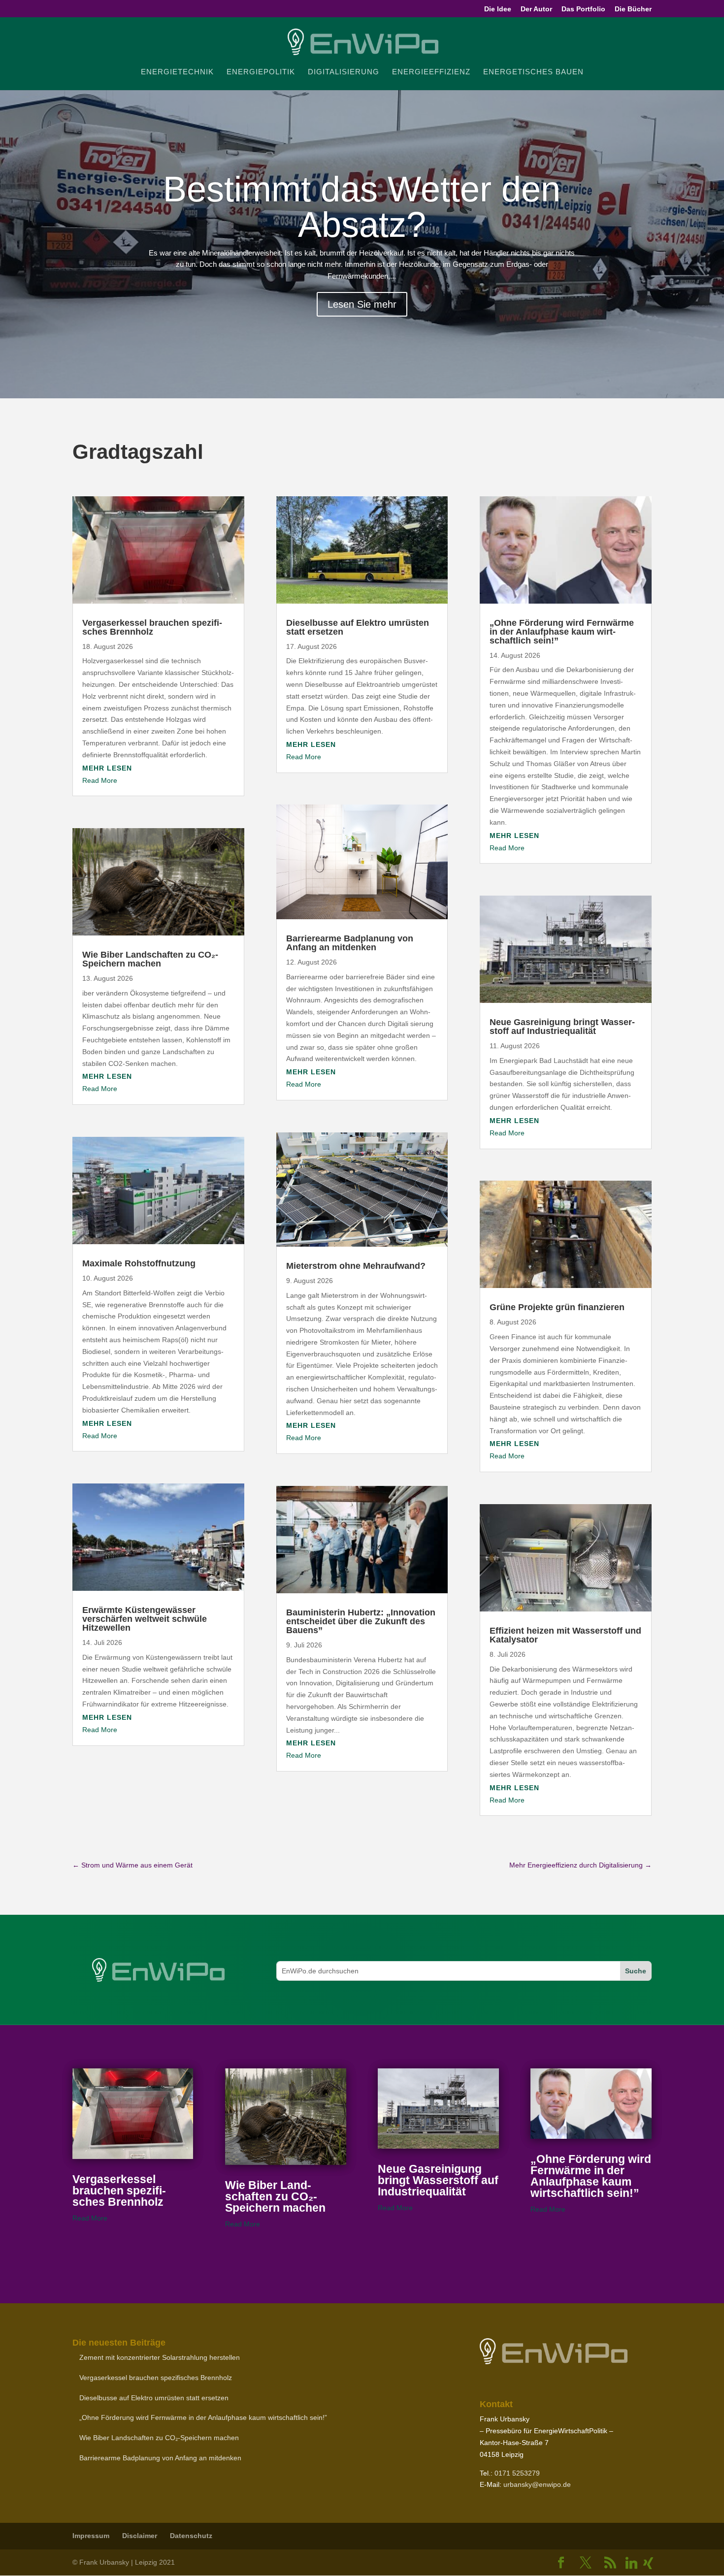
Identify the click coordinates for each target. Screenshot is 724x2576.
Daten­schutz (191, 2536)
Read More (100, 780)
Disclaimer (140, 2536)
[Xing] (648, 2563)
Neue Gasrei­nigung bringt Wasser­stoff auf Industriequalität (562, 1027)
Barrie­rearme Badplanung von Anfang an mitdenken (350, 943)
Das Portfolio (583, 9)
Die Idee (498, 9)
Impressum (91, 2536)
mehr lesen (107, 768)
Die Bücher (633, 9)
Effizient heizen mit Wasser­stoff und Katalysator (565, 1635)
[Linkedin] (631, 2563)
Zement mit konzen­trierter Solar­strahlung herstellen (160, 2357)
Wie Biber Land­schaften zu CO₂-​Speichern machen (150, 959)
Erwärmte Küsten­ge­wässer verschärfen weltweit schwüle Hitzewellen (145, 1619)
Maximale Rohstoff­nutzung (139, 1263)
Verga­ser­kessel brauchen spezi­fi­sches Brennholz (152, 627)
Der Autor (536, 9)
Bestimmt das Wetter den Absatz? (362, 207)
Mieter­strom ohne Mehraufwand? (356, 1266)
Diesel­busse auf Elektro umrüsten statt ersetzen (358, 627)
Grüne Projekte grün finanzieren (557, 1307)
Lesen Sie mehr (362, 304)
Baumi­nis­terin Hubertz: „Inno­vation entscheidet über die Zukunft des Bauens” (361, 1621)
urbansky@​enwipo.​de (537, 2484)
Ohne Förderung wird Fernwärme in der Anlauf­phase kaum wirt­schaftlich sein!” (562, 632)
